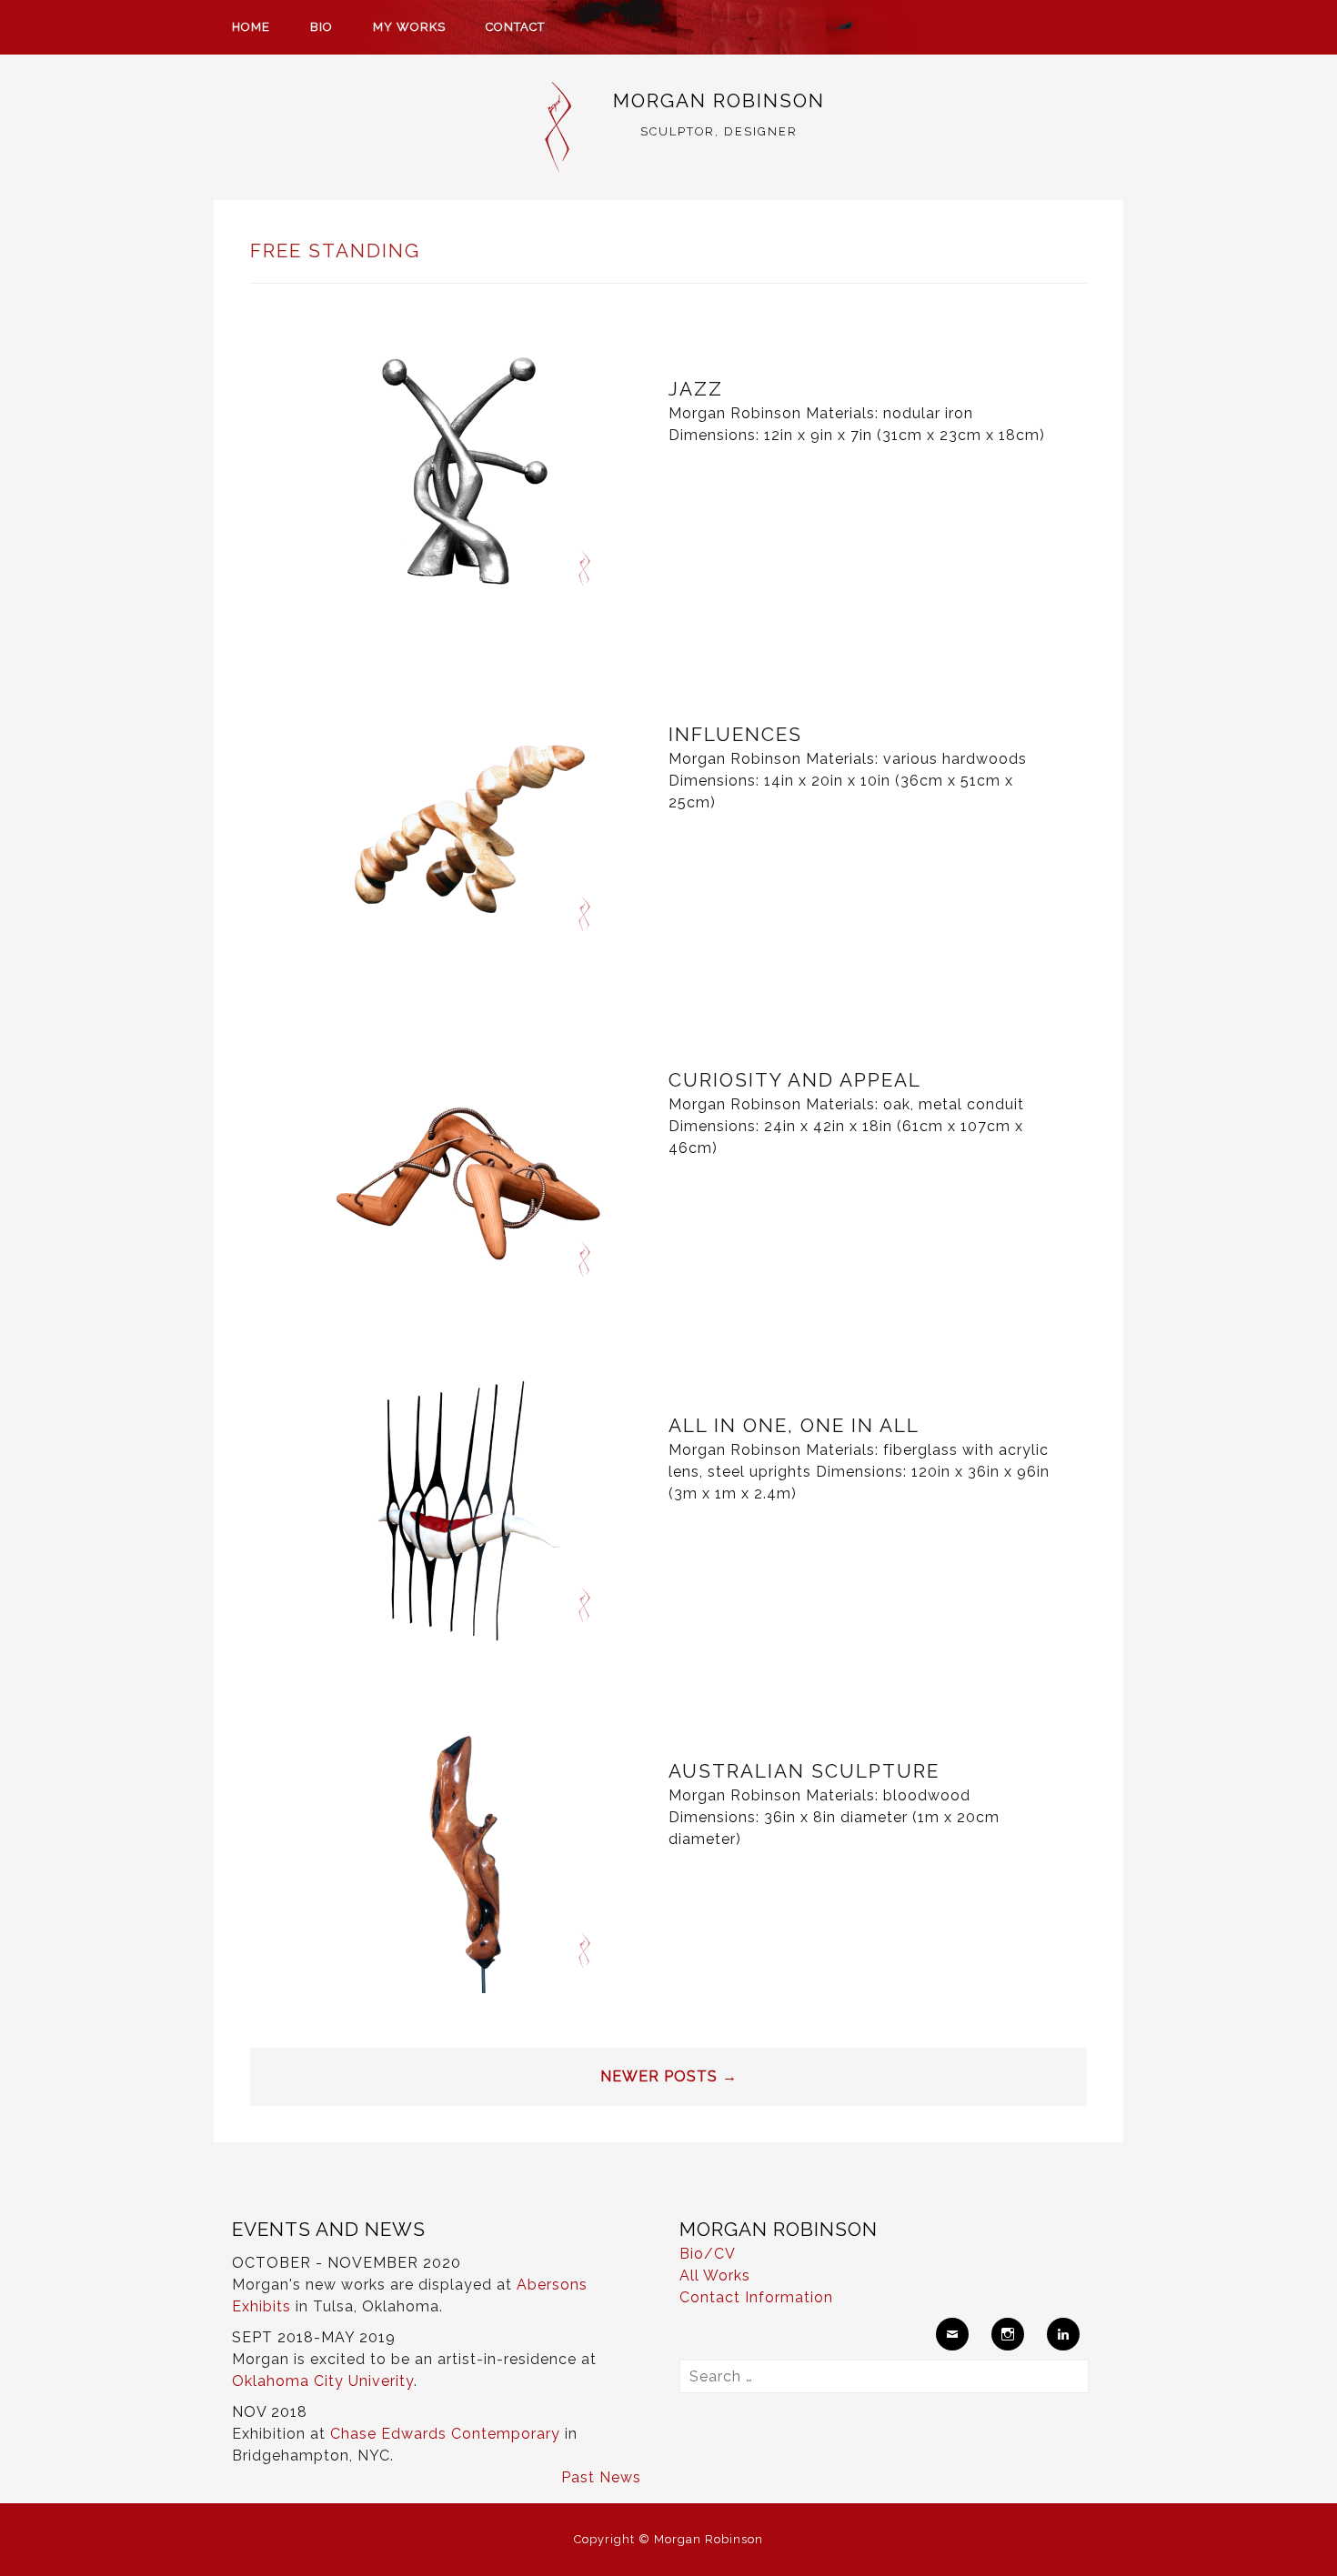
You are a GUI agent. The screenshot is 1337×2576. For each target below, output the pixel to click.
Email (952, 2334)
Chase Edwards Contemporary (445, 2434)
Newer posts (669, 2076)
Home (251, 27)
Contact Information (756, 2297)
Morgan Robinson (719, 100)
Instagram (1008, 2334)
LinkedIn (1063, 2334)
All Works (715, 2275)
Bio (322, 27)
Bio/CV (708, 2254)
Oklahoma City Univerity (323, 2381)
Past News (601, 2477)
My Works (409, 27)
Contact (515, 27)
